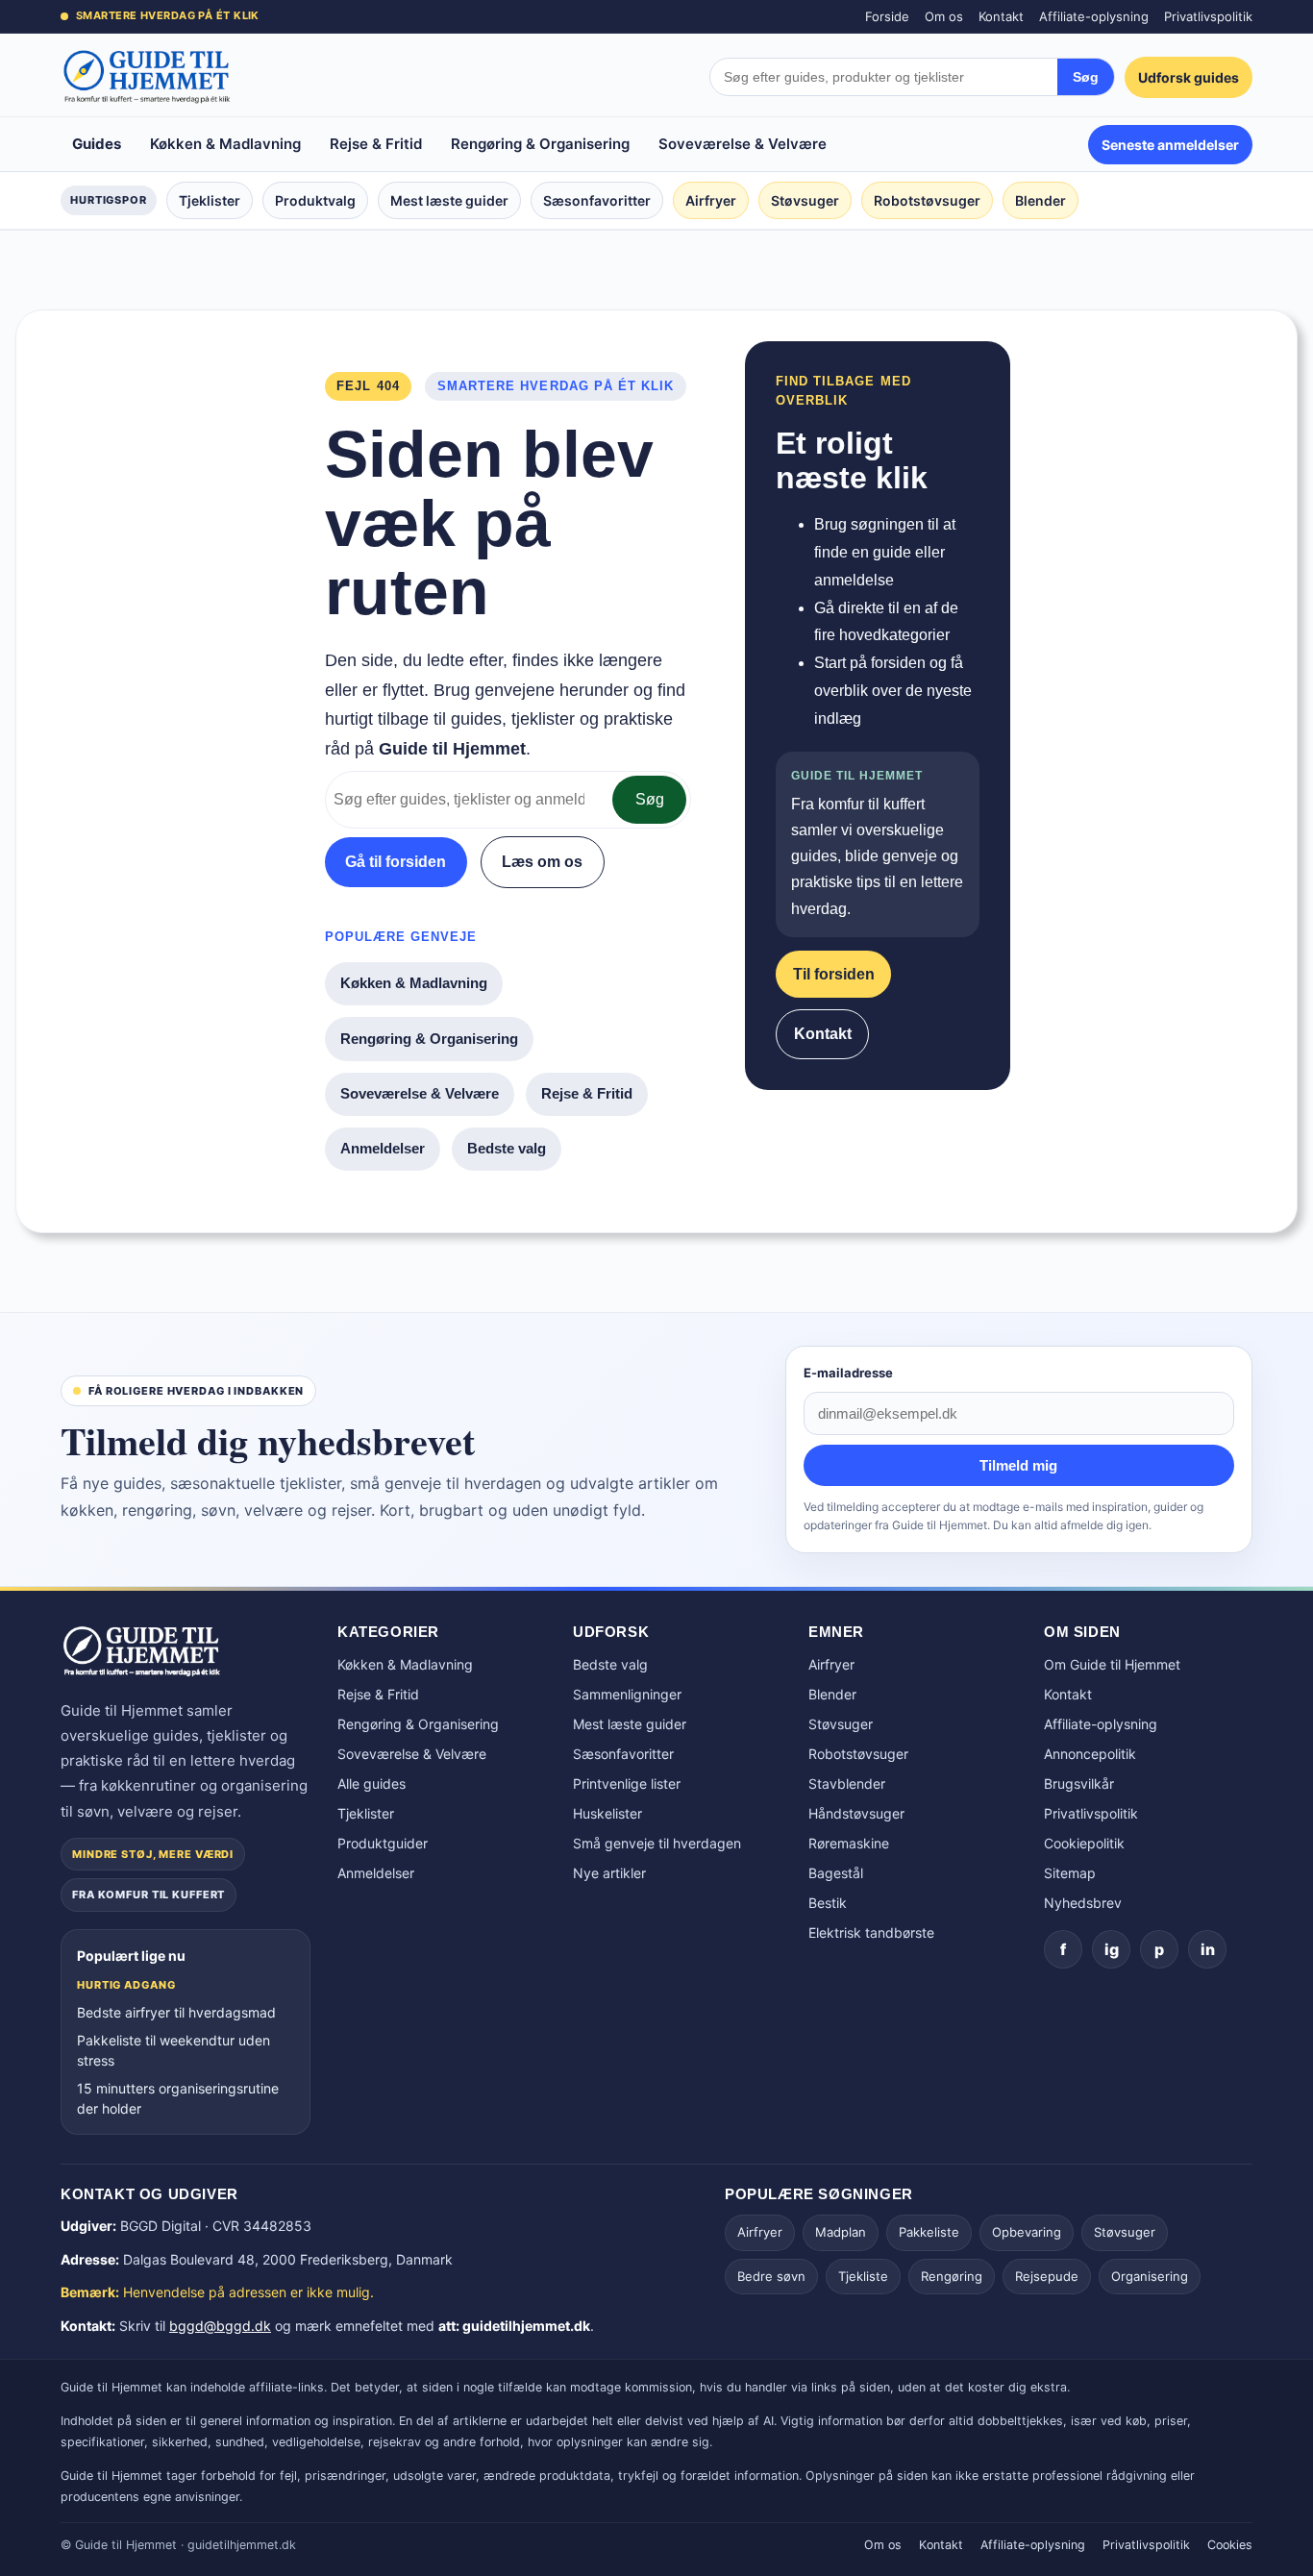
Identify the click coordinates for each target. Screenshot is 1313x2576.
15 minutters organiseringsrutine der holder (178, 2098)
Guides (97, 144)
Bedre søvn (771, 2276)
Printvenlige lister (627, 1783)
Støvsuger (805, 200)
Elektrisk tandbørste (871, 1932)
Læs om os (542, 862)
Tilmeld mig (1018, 1465)
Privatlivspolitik (1208, 16)
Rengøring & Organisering (540, 144)
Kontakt (1001, 16)
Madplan (841, 2232)
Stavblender (847, 1783)
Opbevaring (1027, 2232)
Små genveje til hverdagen (657, 1843)
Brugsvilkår (1079, 1783)
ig (1112, 1949)
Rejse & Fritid (376, 144)
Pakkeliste (929, 2232)
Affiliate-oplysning (1094, 16)
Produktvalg (315, 200)
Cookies (1230, 2545)
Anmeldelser (383, 1148)
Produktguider (383, 1843)
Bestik (828, 1903)
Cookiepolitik (1084, 1843)
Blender (1040, 200)
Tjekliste (863, 2276)
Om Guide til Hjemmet (1112, 1664)
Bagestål (836, 1873)
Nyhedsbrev (1083, 1903)
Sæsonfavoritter (597, 200)
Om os (944, 16)
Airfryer (711, 200)
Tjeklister (210, 200)
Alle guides (372, 1783)
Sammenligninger (627, 1694)
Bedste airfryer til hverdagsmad (176, 2012)
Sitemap (1070, 1873)
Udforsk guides (1189, 77)
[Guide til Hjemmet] (147, 77)
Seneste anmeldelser (1170, 145)
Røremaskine (849, 1843)
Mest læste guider (449, 200)
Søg (1086, 77)
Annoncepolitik (1090, 1754)
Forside (887, 16)
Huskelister (607, 1813)
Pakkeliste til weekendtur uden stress (173, 2050)
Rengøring (952, 2276)
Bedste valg (507, 1148)
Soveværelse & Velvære (743, 144)
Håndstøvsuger (856, 1813)
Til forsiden (834, 974)
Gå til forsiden (396, 862)
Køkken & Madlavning (225, 144)
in (1208, 1949)
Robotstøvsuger (927, 200)
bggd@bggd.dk (220, 2326)
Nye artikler (609, 1873)
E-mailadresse (848, 1373)
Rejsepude (1047, 2276)
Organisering (1150, 2276)
